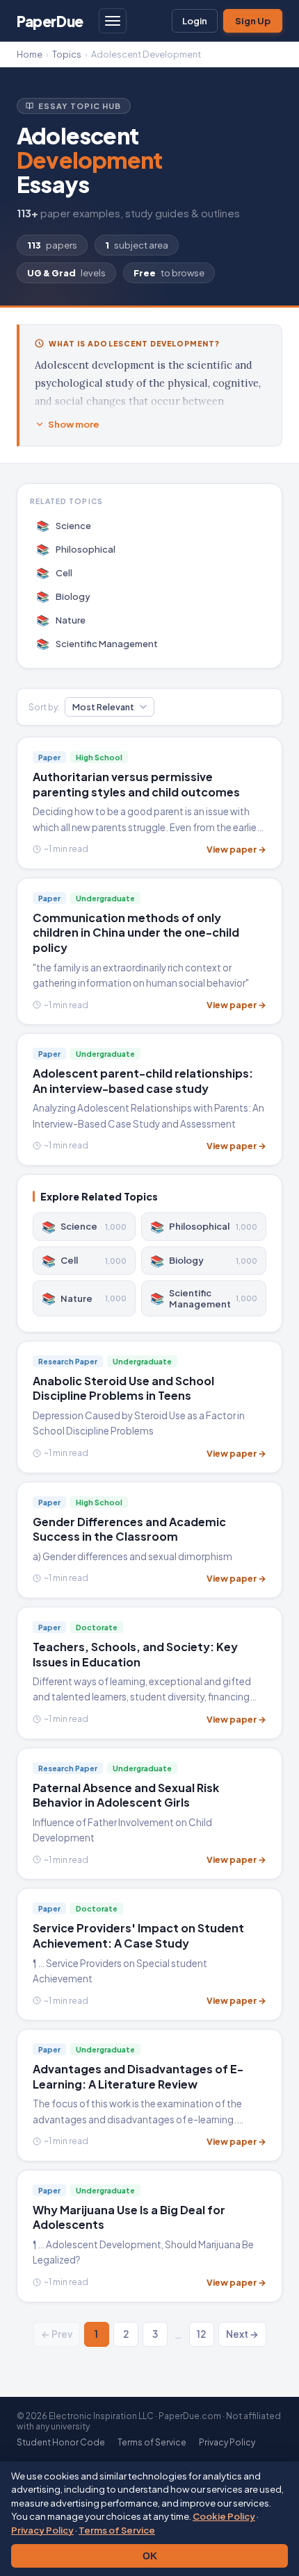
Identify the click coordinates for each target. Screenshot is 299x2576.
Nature (61, 620)
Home (30, 54)
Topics (67, 54)
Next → (242, 2334)
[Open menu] (113, 21)
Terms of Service (117, 2530)
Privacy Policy (42, 2530)
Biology (64, 596)
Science (64, 525)
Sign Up (253, 21)
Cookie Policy (224, 2516)
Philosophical (76, 549)
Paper (50, 21)
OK (150, 2556)
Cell (55, 572)
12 (201, 2334)
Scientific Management (97, 643)
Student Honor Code (61, 2442)
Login (195, 21)
